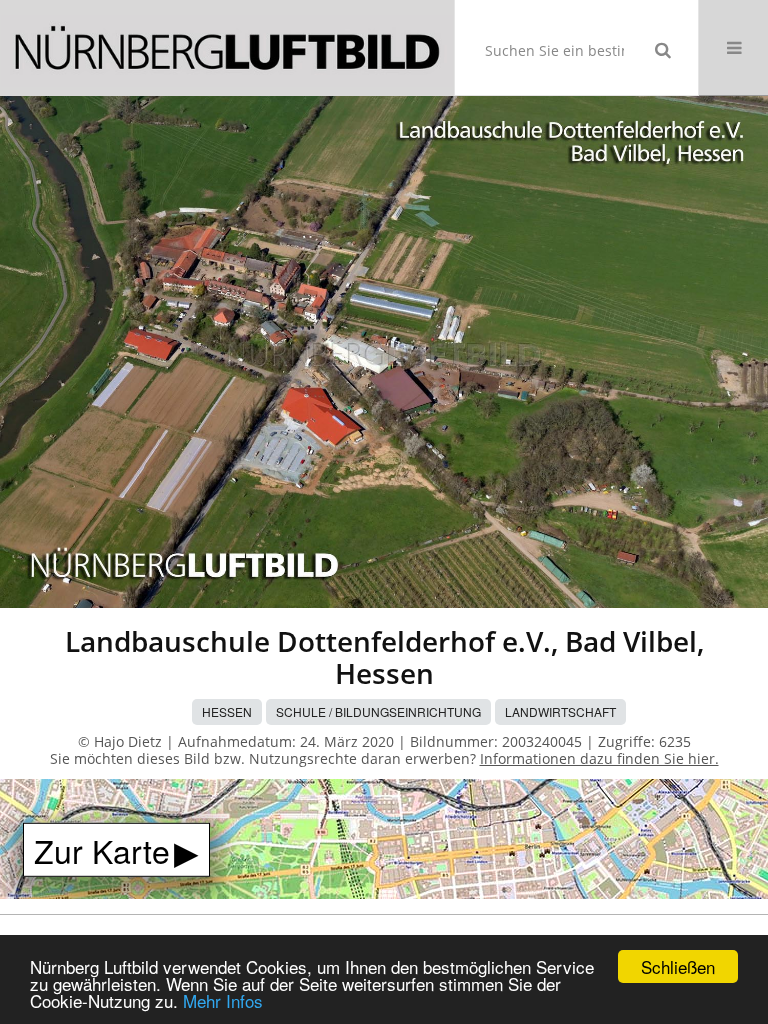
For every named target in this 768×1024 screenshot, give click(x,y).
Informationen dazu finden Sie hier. (599, 758)
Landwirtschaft (560, 711)
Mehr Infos (223, 1000)
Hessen (227, 711)
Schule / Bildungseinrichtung (378, 711)
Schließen (678, 966)
